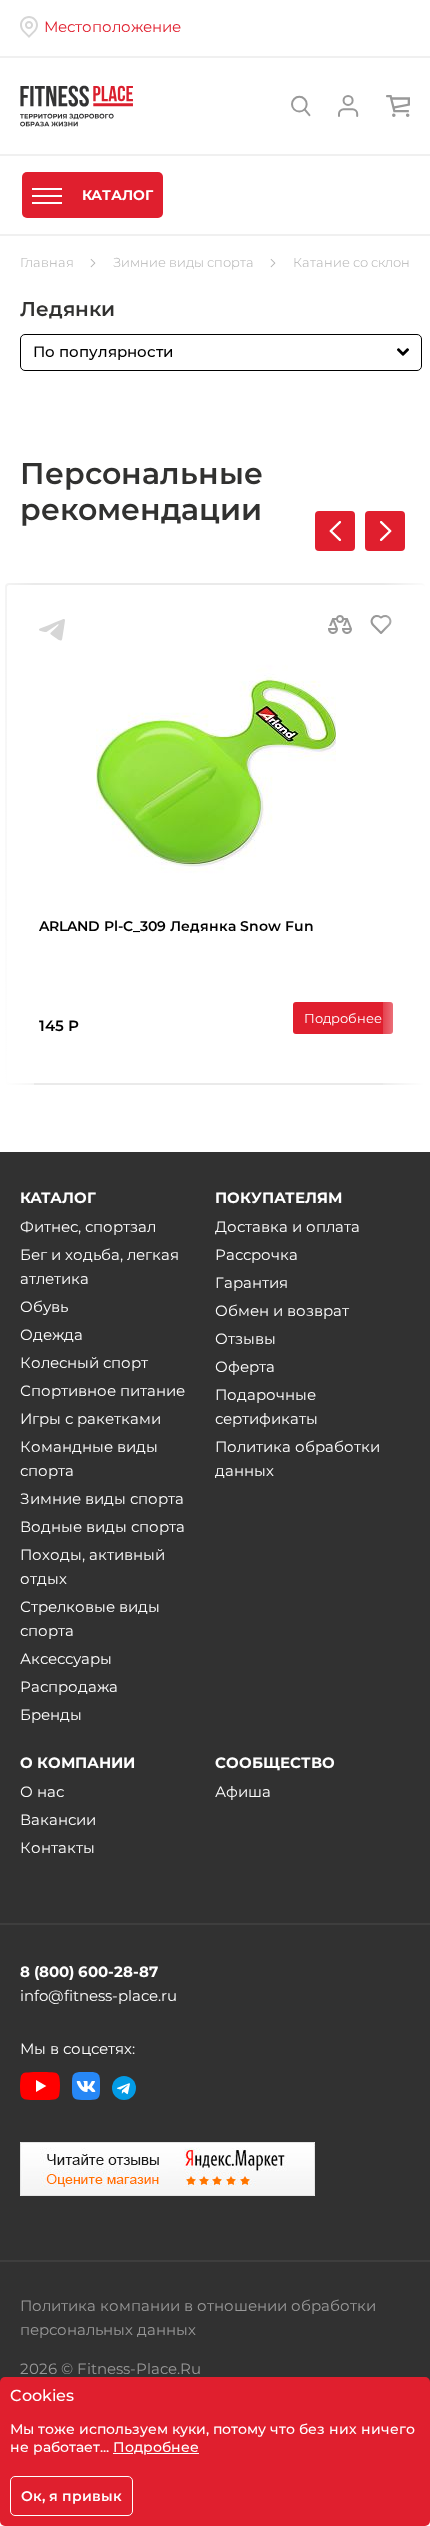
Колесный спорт (84, 1362)
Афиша (243, 1791)
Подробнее (343, 1018)
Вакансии (58, 1819)
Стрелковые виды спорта (90, 1618)
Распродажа (69, 1686)
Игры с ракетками (90, 1418)
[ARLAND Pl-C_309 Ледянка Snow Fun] (216, 769)
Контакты (57, 1847)
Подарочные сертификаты (266, 1406)
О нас (42, 1791)
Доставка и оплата (287, 1226)
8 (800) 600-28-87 (89, 1971)
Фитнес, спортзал (88, 1226)
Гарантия (251, 1282)
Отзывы (245, 1338)
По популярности (103, 351)
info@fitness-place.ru (98, 1995)
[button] (385, 531)
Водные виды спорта (102, 1526)
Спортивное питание (102, 1390)
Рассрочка (256, 1254)
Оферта (245, 1366)
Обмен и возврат (282, 1310)
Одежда (51, 1334)
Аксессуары (66, 1658)
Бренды (51, 1714)
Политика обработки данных (297, 1458)
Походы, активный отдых (92, 1566)
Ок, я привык (71, 2496)
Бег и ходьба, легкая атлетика (99, 1266)
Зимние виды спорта (102, 1498)
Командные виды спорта (89, 1458)
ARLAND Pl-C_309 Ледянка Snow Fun (176, 926)
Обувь (44, 1306)
